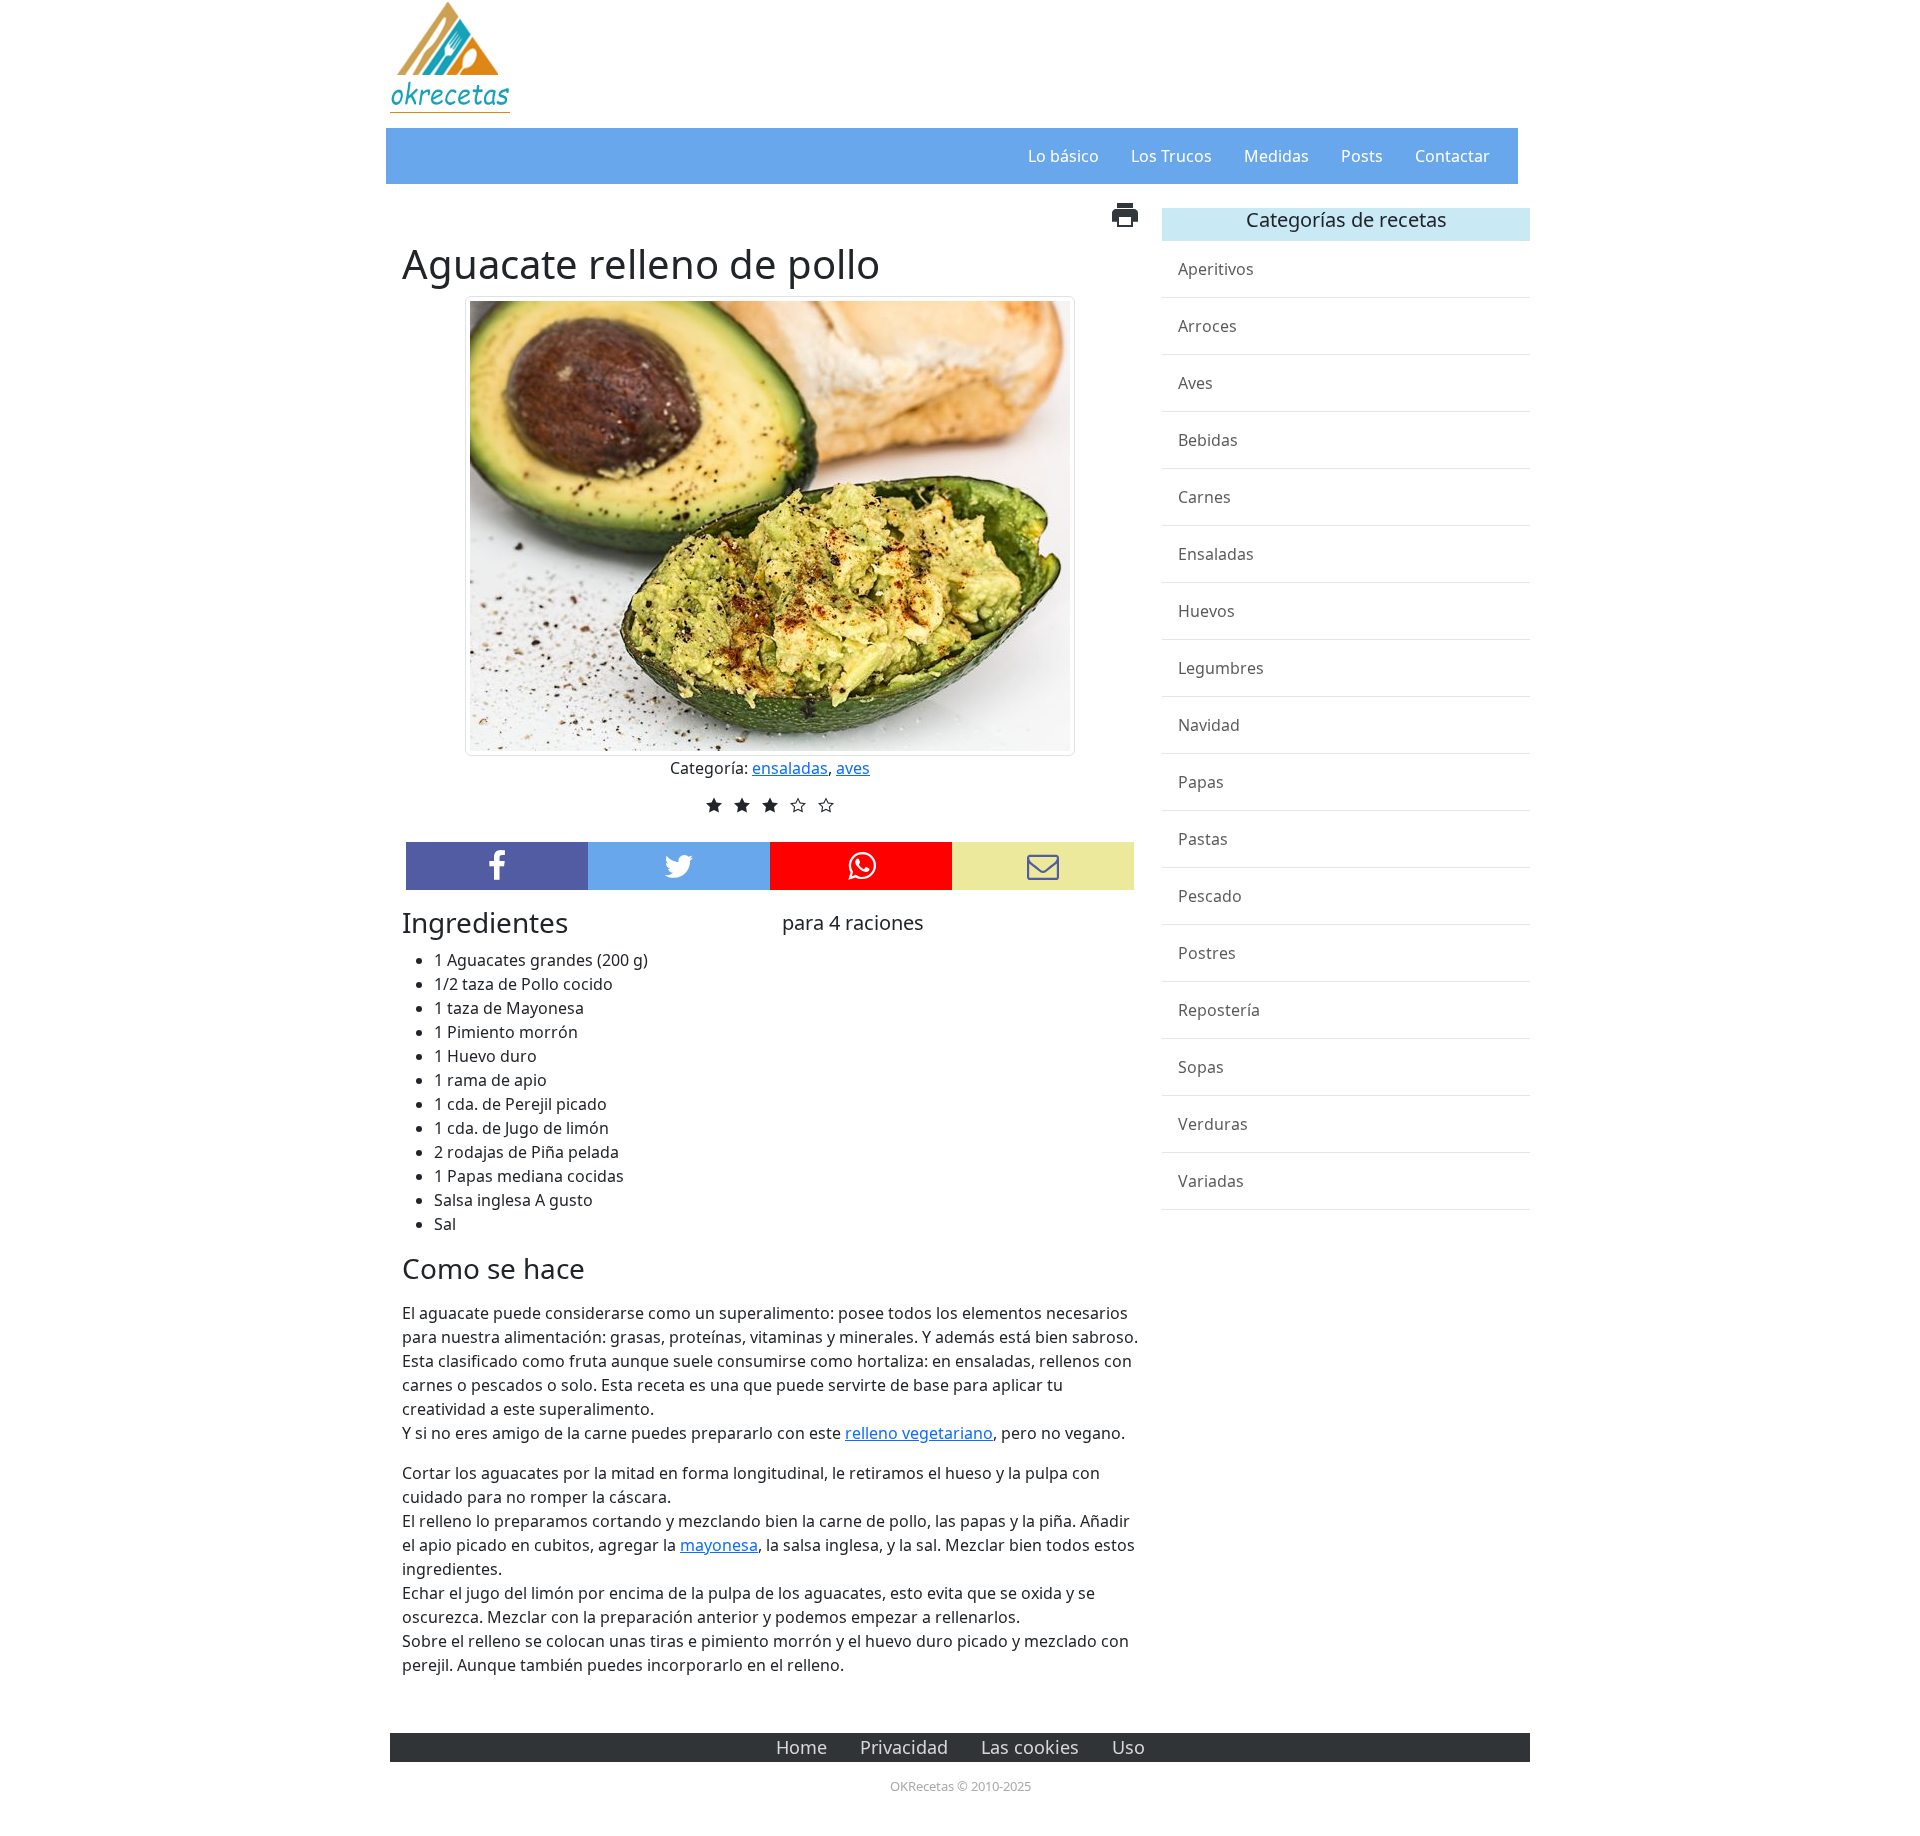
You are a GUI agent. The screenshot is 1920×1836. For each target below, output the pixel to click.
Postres (1207, 953)
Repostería (1219, 1010)
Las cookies (1030, 1747)
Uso (1128, 1747)
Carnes (1204, 497)
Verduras (1213, 1124)
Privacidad (904, 1747)
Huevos (1206, 611)
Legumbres (1221, 668)
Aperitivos (1216, 269)
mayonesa (719, 1545)
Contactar (1452, 156)
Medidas (1276, 156)
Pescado (1210, 896)
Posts (1362, 156)
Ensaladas (1216, 554)
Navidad (1209, 725)
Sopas (1201, 1067)
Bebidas (1208, 440)
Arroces (1207, 326)
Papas (1201, 782)
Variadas (1211, 1181)
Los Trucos (1171, 156)
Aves (1195, 383)
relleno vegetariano (919, 1433)
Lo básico (1063, 156)
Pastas (1203, 839)
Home (801, 1747)
